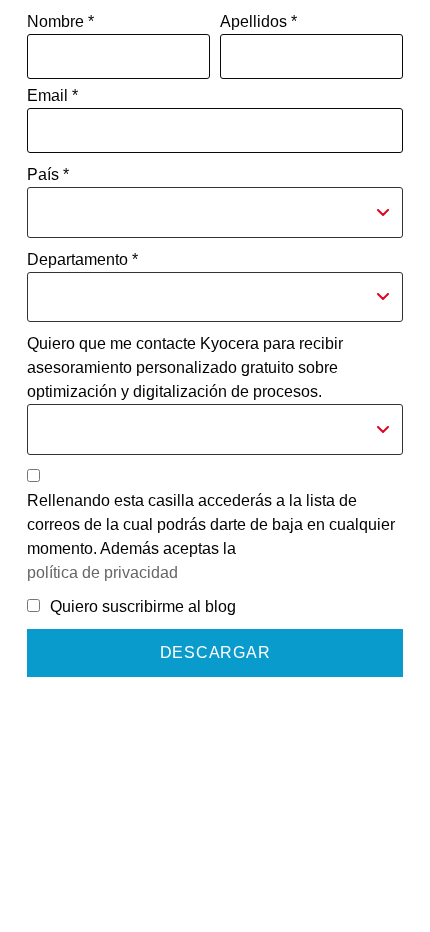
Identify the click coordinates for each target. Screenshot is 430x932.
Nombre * (60, 21)
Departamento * (82, 259)
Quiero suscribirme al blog (143, 606)
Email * (52, 95)
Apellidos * (258, 21)
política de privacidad (102, 572)
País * (48, 174)
